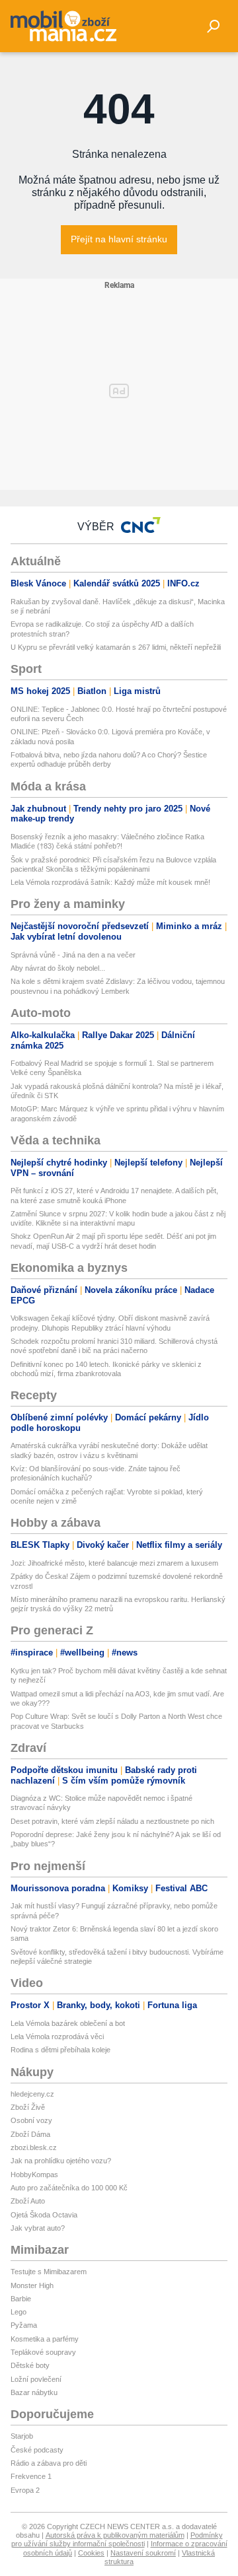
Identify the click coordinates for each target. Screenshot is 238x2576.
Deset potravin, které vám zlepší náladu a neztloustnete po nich (112, 1821)
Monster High (32, 2285)
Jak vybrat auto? (38, 2228)
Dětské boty (30, 2365)
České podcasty (37, 2450)
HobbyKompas (34, 2175)
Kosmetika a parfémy (45, 2339)
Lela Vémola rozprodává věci (57, 2036)
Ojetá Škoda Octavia (44, 2215)
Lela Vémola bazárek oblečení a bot (68, 2023)
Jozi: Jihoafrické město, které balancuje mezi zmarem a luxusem (114, 1563)
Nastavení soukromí (143, 2553)
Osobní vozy (31, 2120)
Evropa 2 (25, 2490)
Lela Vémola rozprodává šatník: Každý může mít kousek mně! (110, 882)
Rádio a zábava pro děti (49, 2463)
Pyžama (24, 2325)
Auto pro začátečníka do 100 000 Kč (69, 2188)
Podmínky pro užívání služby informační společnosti (117, 2539)
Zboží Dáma (30, 2134)
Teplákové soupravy (43, 2352)
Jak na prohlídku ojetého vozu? (61, 2161)
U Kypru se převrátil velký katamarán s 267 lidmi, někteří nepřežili (116, 647)
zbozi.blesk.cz (34, 2147)
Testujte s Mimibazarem (49, 2272)
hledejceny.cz (32, 2094)
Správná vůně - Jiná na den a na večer (73, 955)
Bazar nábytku (34, 2392)
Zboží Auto (28, 2201)
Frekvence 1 (31, 2476)
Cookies (91, 2553)
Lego (19, 2312)
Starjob (22, 2436)
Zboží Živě (28, 2107)
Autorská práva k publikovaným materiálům (115, 2535)
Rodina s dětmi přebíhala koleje (60, 2050)
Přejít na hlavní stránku (119, 239)
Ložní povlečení (36, 2379)
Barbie (21, 2299)
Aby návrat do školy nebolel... (58, 968)
